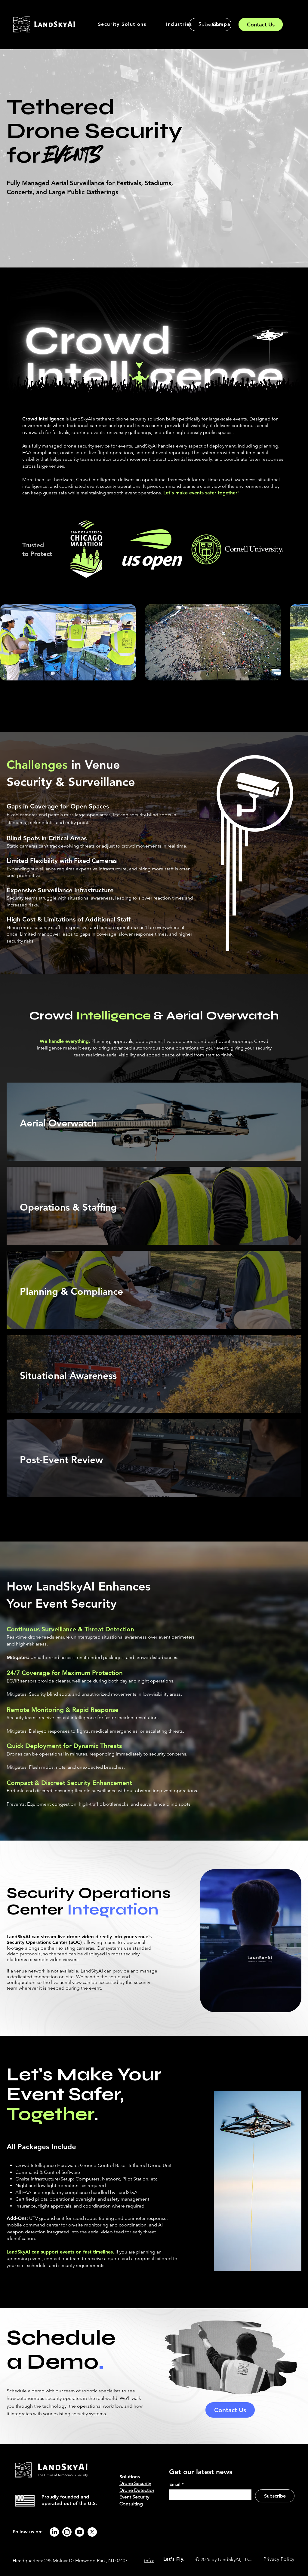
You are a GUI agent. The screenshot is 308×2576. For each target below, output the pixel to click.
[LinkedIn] (54, 2532)
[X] (92, 2532)
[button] (122, 24)
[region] (154, 1122)
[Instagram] (67, 2532)
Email (176, 2484)
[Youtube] (80, 2532)
